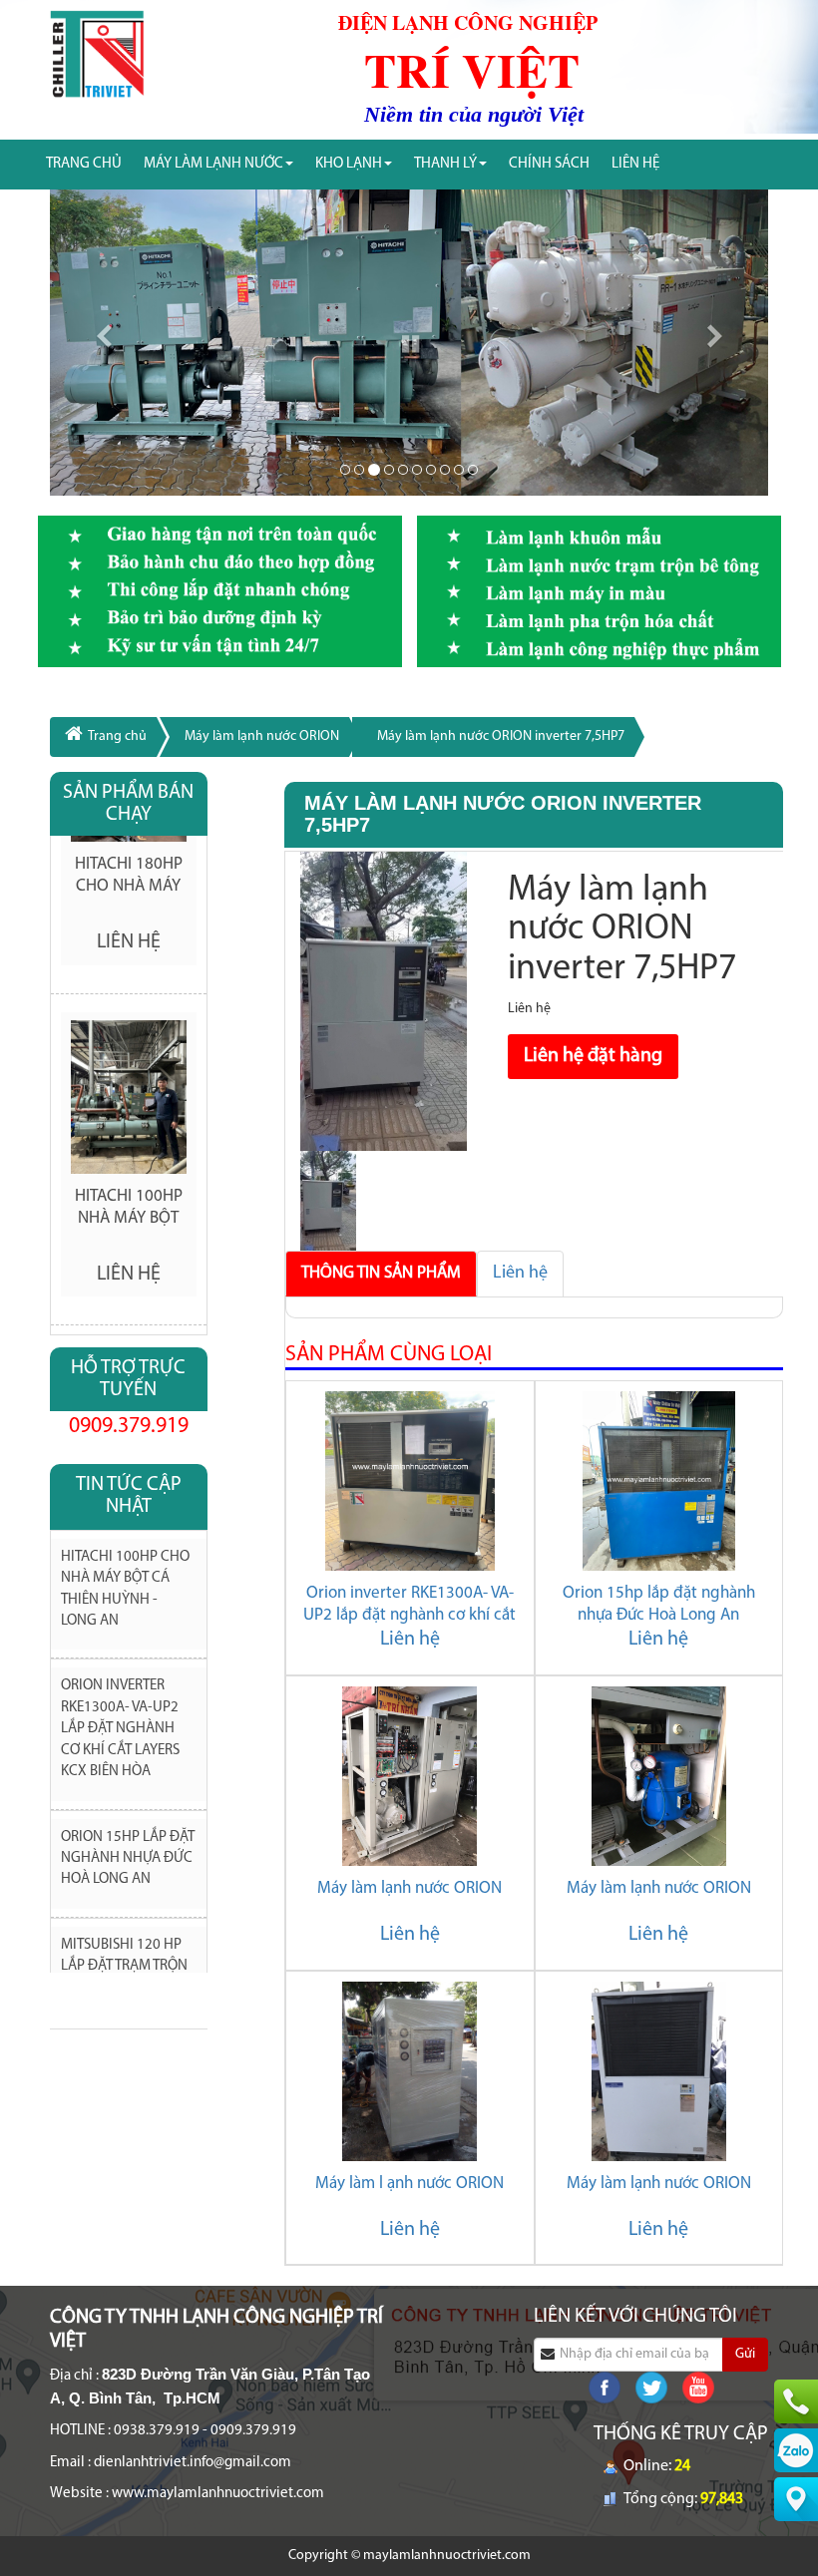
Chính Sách (549, 164)
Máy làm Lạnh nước (213, 164)
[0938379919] (796, 2401)
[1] (359, 470)
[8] (459, 470)
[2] (374, 470)
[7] (445, 470)
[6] (431, 470)
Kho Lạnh (349, 164)
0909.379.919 (129, 1427)
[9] (473, 470)
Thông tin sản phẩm (381, 1273)
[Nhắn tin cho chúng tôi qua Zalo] (796, 2450)
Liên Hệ (635, 164)
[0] (345, 470)
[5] (417, 470)
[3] (389, 470)
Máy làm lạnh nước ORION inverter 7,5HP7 (501, 736)
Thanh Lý (445, 164)
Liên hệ (520, 1274)
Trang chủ (84, 164)
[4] (403, 470)
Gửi (745, 2354)
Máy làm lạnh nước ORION (262, 736)
